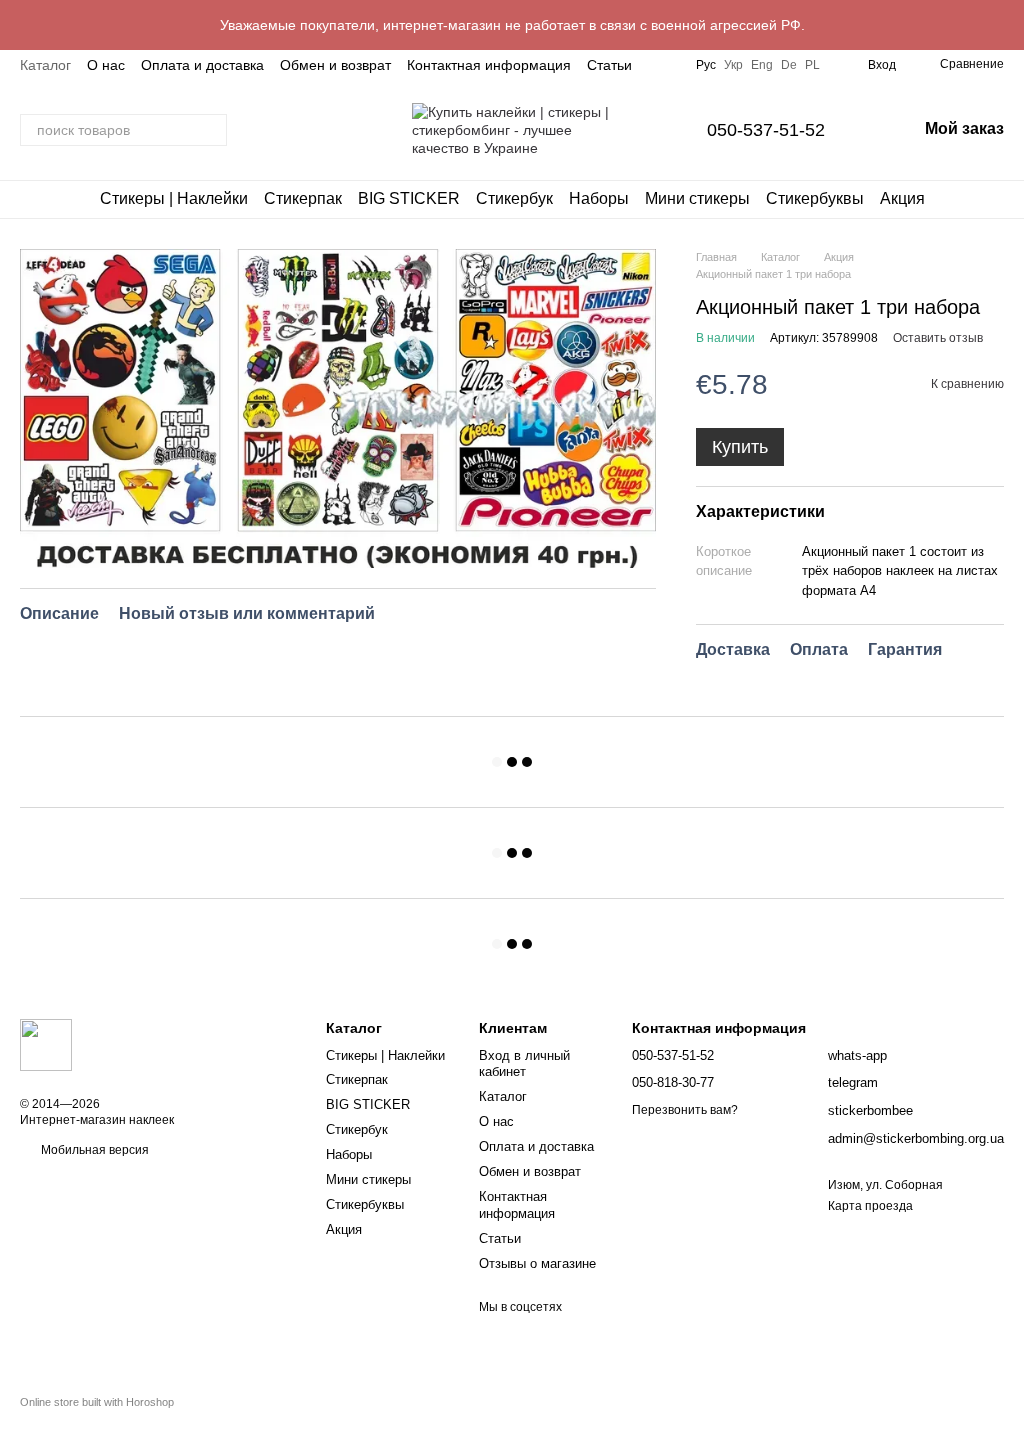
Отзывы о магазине (537, 1263)
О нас (106, 65)
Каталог (45, 65)
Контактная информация (489, 65)
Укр (733, 65)
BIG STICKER (409, 198)
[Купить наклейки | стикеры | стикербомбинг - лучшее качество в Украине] (46, 1044)
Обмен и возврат (335, 65)
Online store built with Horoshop (97, 1402)
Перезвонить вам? (685, 1110)
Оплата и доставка (202, 65)
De (789, 65)
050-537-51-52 (766, 130)
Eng (762, 65)
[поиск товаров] (211, 130)
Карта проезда (870, 1206)
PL (812, 65)
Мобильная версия (93, 1150)
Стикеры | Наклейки (174, 198)
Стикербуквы (815, 198)
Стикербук (514, 198)
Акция (902, 198)
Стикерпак (303, 198)
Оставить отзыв (938, 338)
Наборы (599, 198)
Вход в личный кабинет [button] (524, 1064)
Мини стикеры (697, 198)
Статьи (609, 65)
